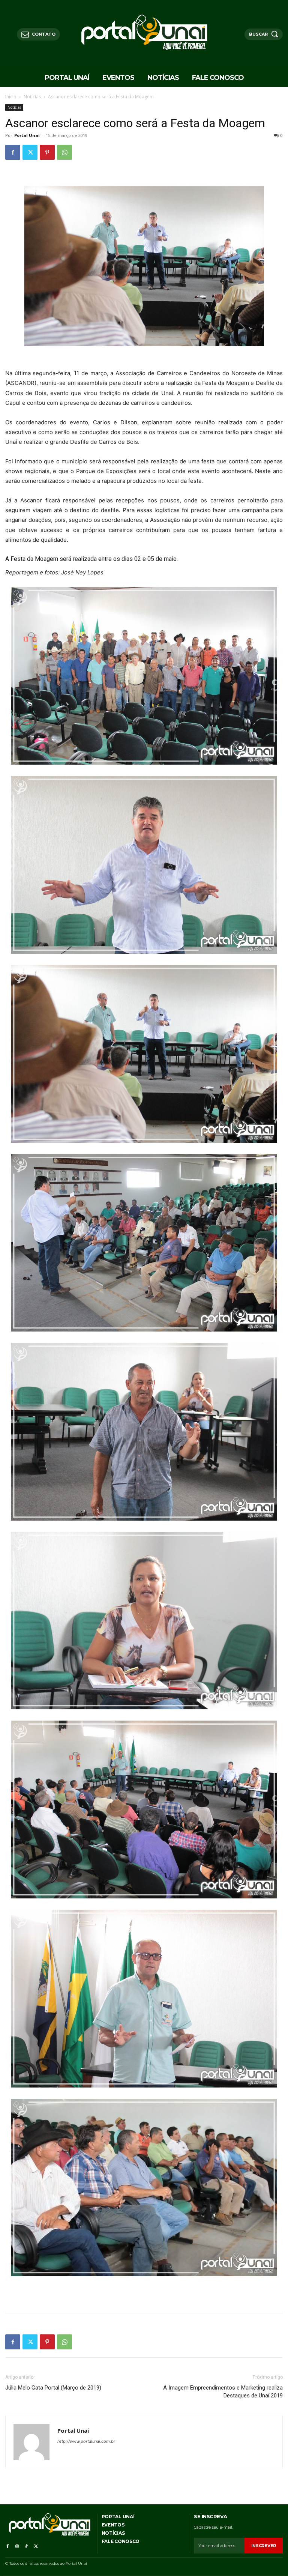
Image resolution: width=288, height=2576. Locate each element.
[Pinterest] (47, 152)
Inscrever (264, 2546)
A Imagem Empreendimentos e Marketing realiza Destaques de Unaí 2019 (223, 2392)
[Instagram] (17, 2545)
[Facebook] (13, 152)
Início (11, 97)
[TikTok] (26, 2545)
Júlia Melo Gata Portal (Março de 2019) (53, 2388)
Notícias (32, 97)
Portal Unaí (27, 135)
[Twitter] (30, 152)
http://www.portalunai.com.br (86, 2441)
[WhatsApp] (64, 152)
